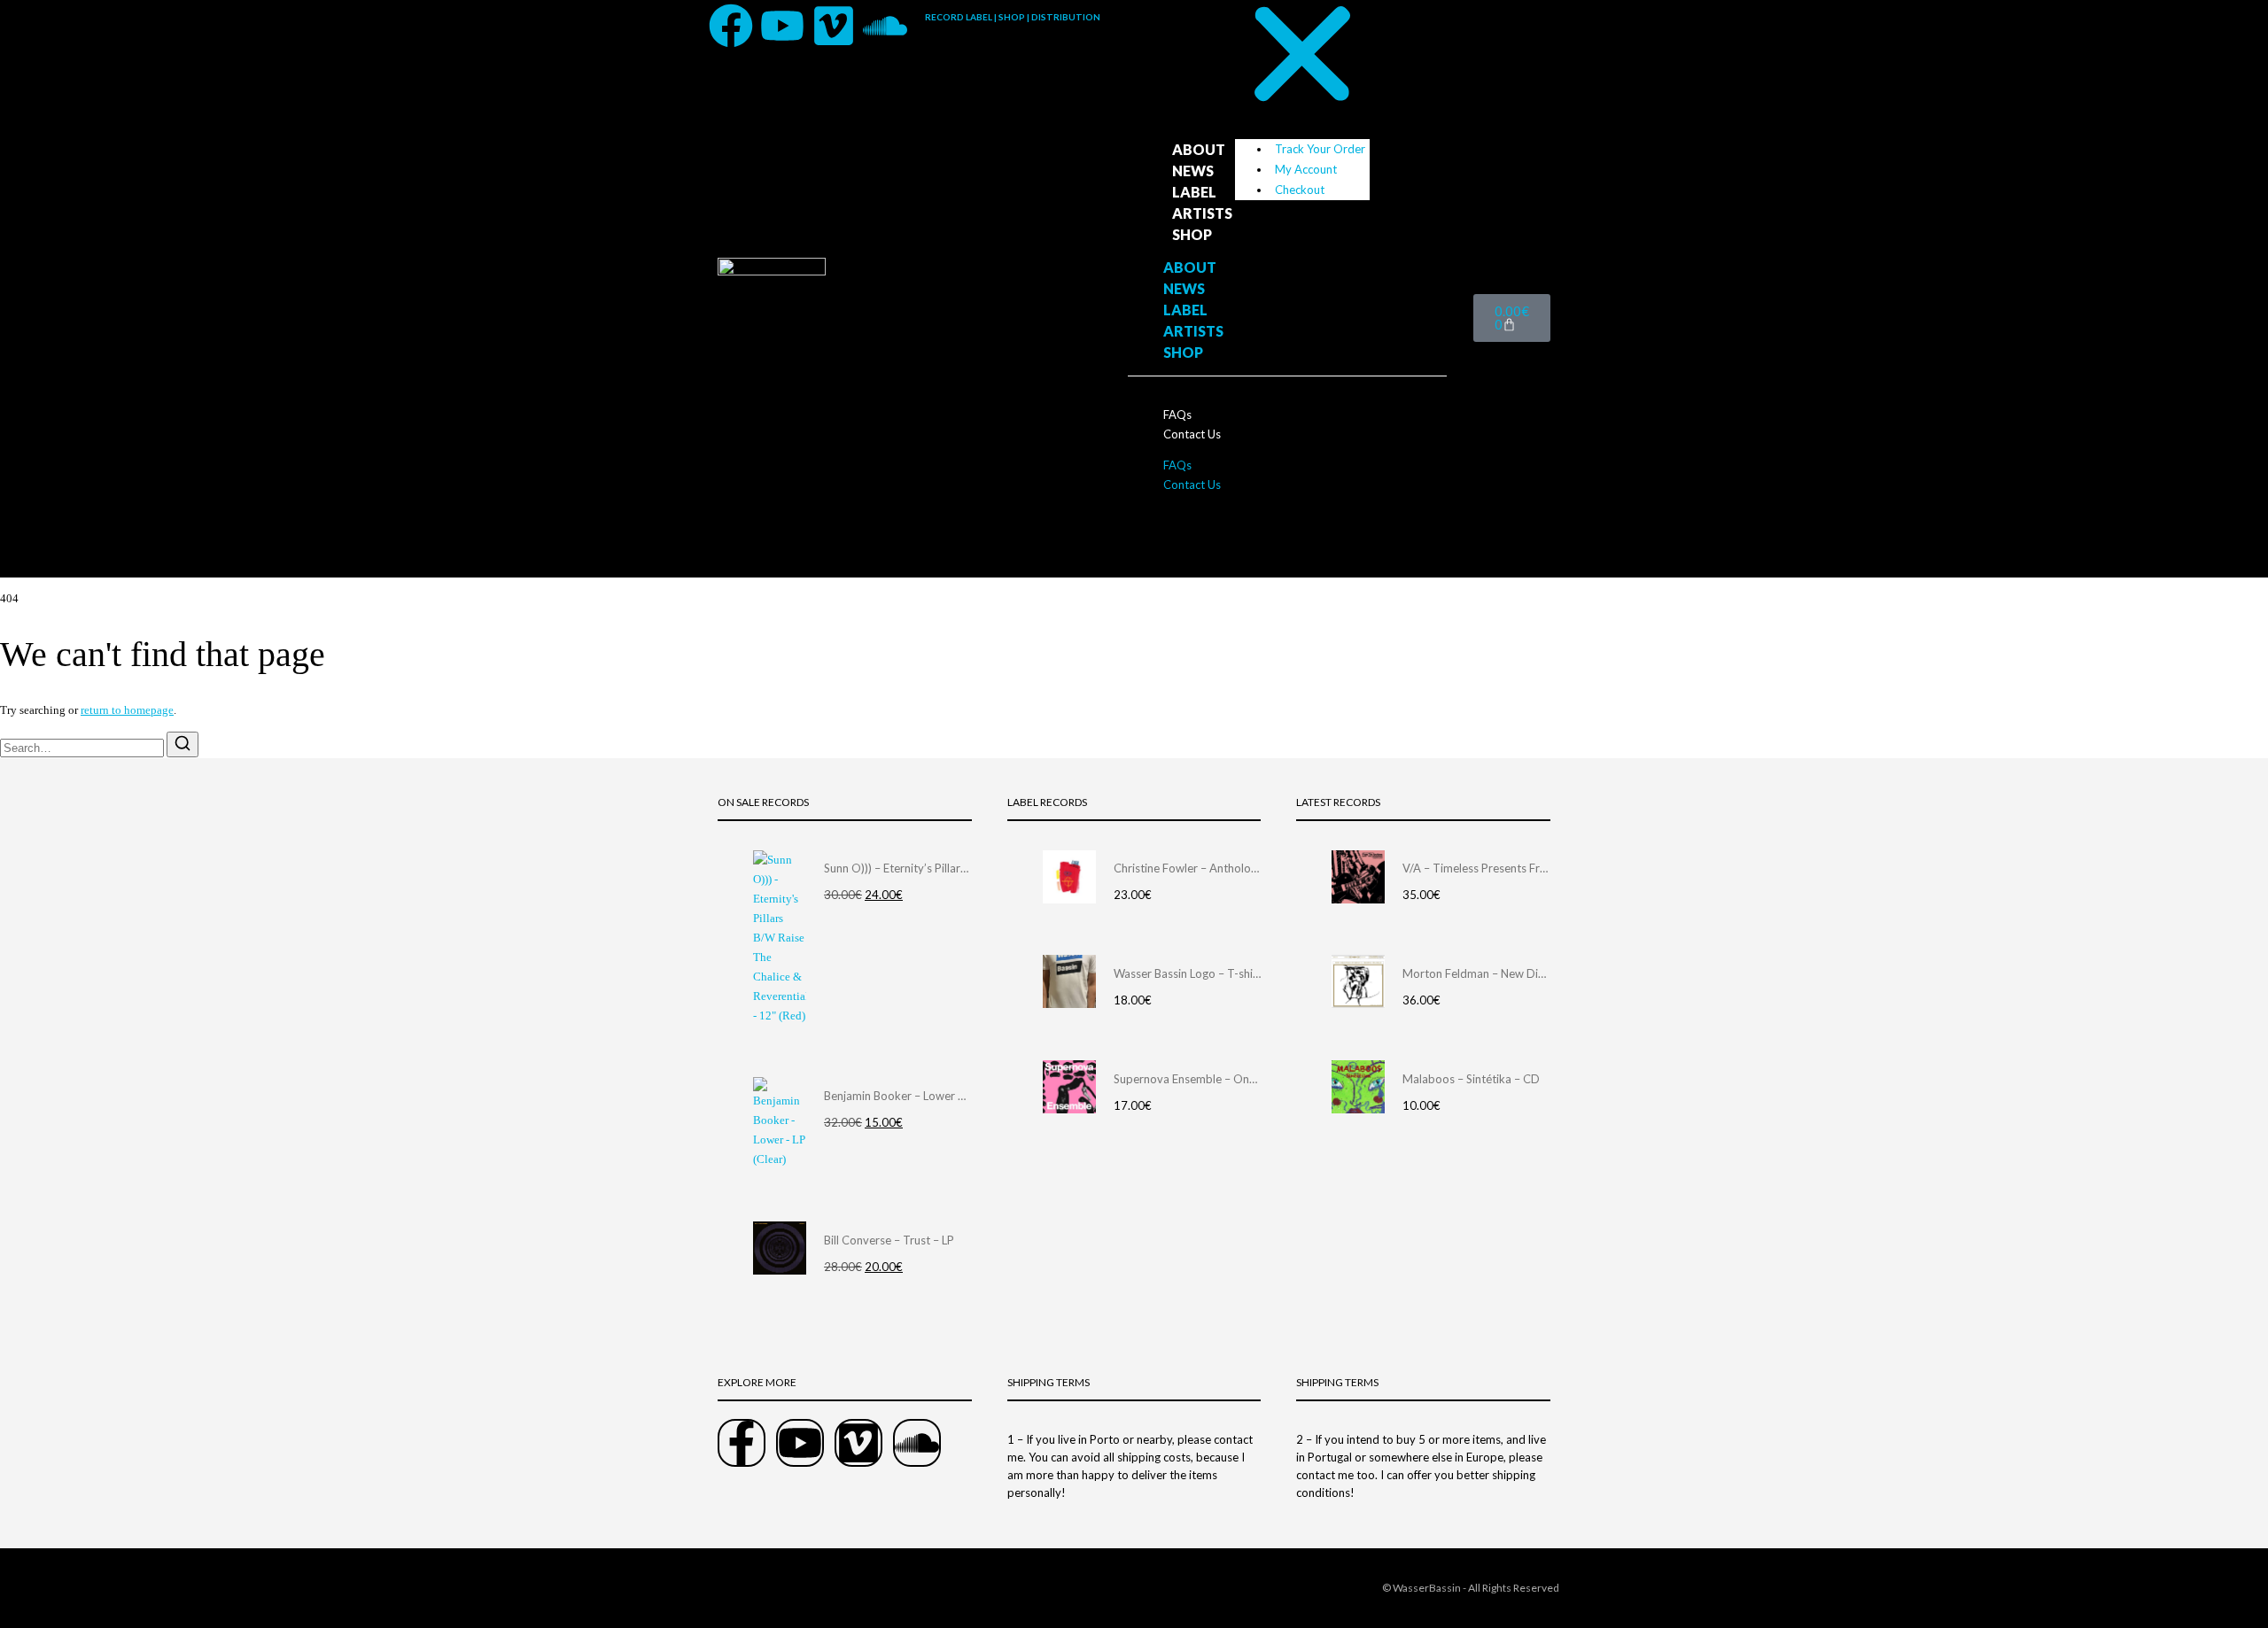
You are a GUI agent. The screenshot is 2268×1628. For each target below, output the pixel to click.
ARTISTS (1202, 213)
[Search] (183, 744)
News (1193, 171)
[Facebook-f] (742, 1443)
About (1199, 149)
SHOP (1192, 234)
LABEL (1194, 192)
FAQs (1177, 415)
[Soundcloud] (885, 26)
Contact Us (1192, 434)
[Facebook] (731, 26)
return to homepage (127, 710)
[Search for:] (83, 748)
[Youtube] (782, 26)
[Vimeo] (834, 26)
